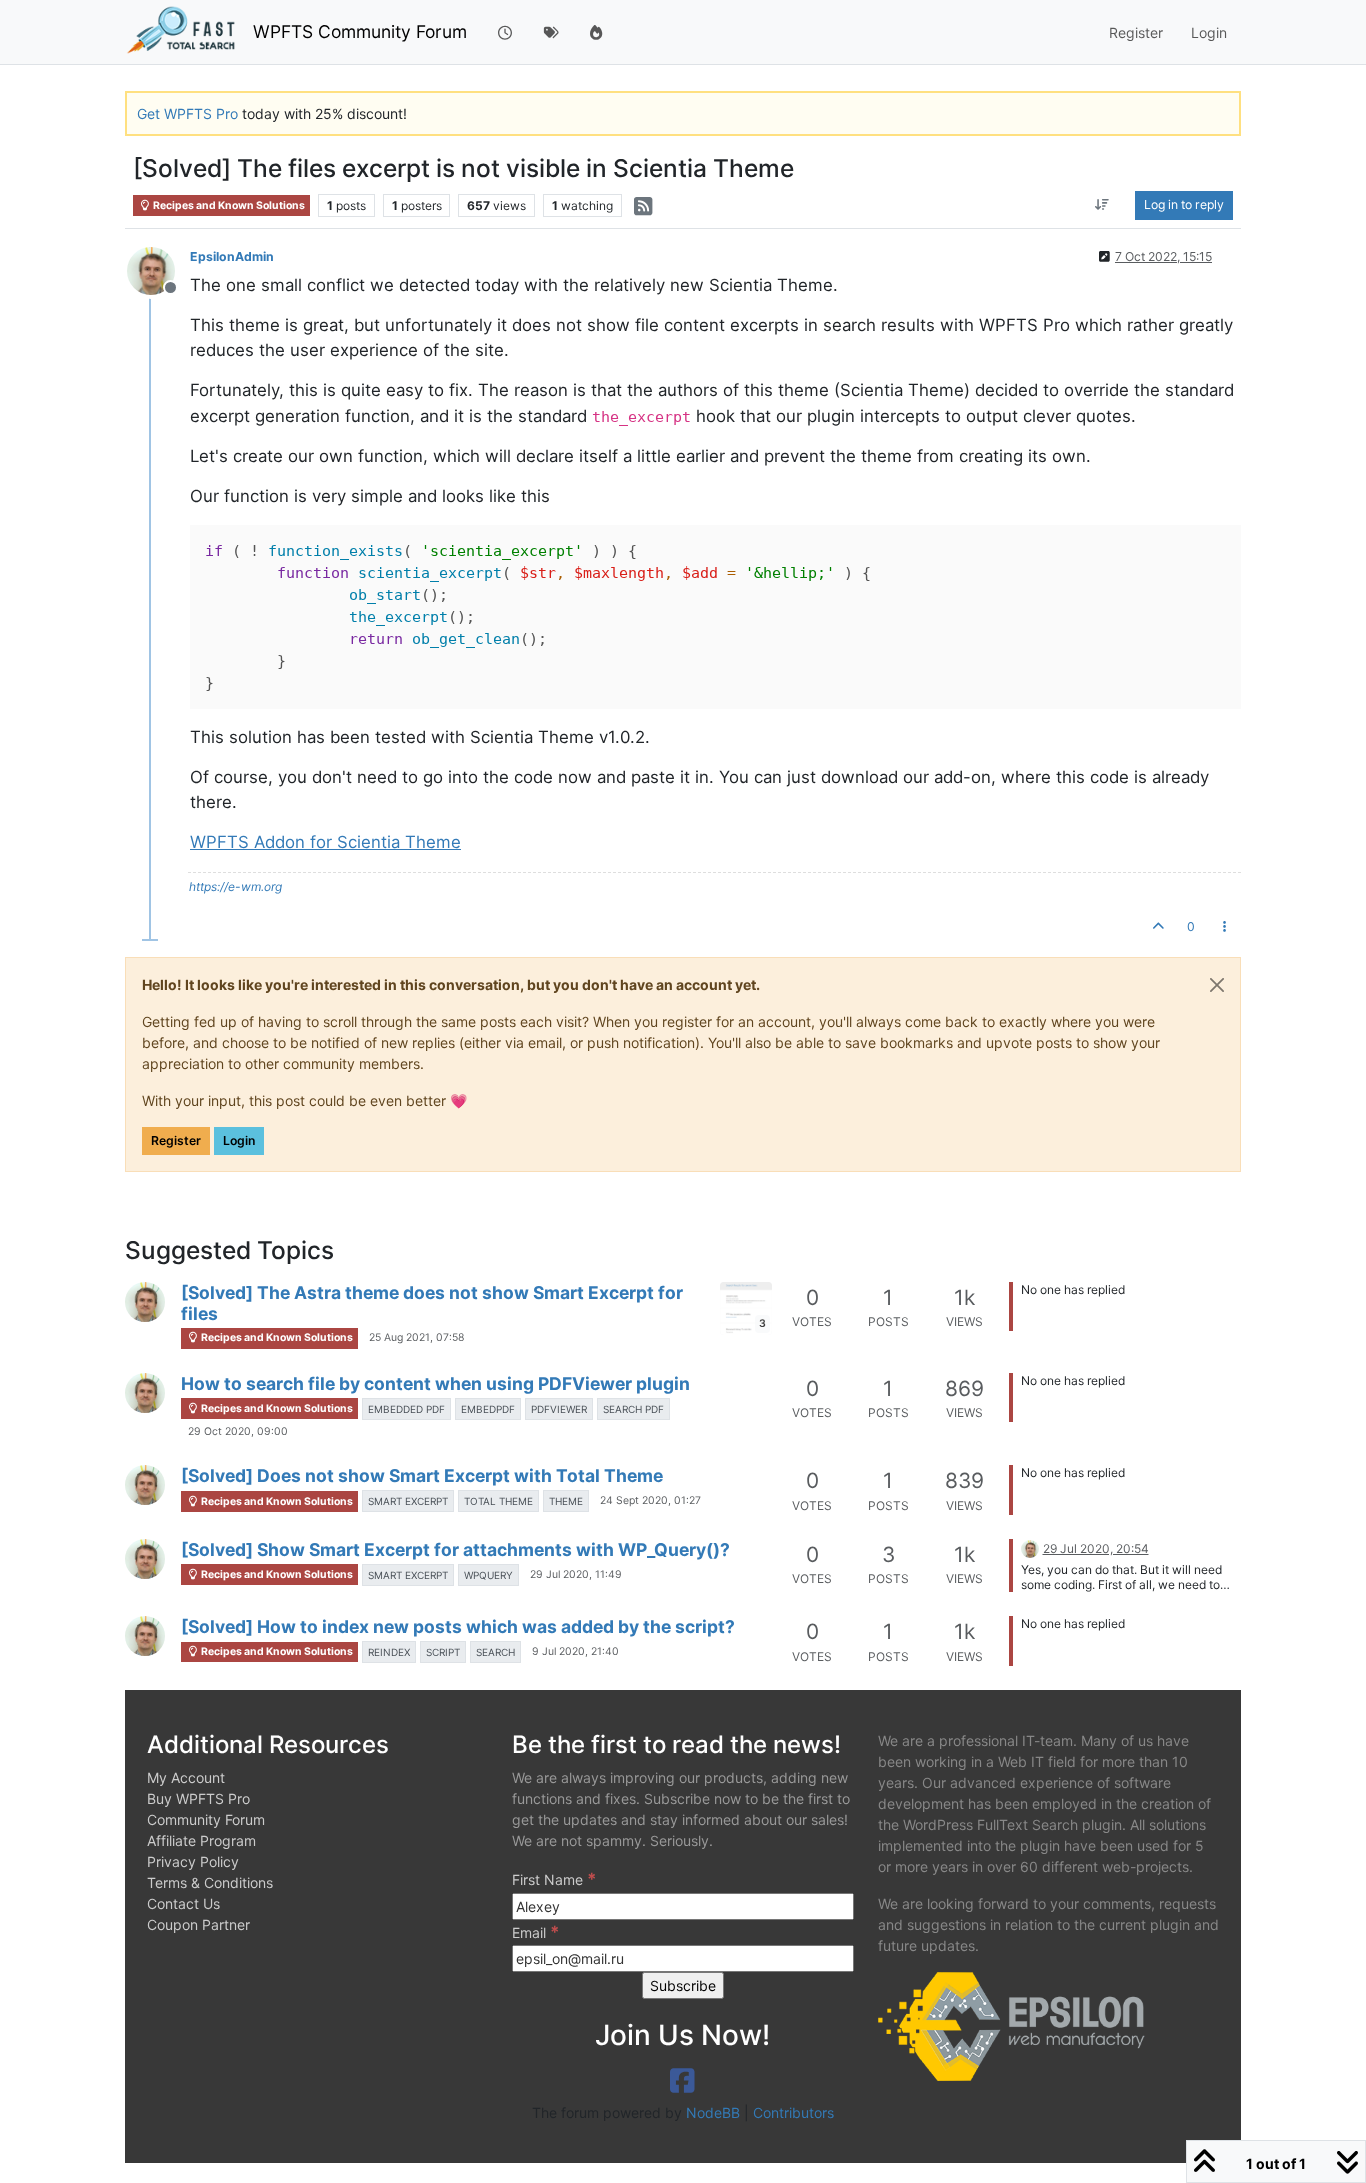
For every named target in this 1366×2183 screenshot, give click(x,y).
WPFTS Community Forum (360, 31)
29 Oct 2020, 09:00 (238, 1431)
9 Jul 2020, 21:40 (575, 1651)
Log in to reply (1184, 204)
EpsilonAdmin (232, 256)
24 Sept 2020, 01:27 (650, 1500)
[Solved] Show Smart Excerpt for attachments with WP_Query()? (455, 1549)
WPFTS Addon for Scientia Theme (325, 842)
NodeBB (713, 2112)
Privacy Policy (193, 1861)
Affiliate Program (201, 1840)
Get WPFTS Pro (187, 113)
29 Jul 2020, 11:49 (576, 1574)
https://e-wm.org (235, 886)
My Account (186, 1777)
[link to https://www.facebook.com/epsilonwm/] (682, 2081)
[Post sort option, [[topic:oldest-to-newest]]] (1102, 205)
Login (239, 1140)
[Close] (1217, 985)
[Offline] (158, 269)
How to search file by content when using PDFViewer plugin (435, 1383)
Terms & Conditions (210, 1882)
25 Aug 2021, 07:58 (416, 1337)
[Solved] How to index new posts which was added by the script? (458, 1626)
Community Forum (206, 1819)
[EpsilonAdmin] (145, 1302)
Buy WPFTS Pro (198, 1798)
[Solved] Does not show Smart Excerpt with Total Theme (422, 1475)
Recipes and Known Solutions (228, 205)
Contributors (793, 2112)
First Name (554, 1879)
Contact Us (183, 1903)
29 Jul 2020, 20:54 (1096, 1548)
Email (535, 1932)
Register (176, 1140)
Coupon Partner (198, 1924)
